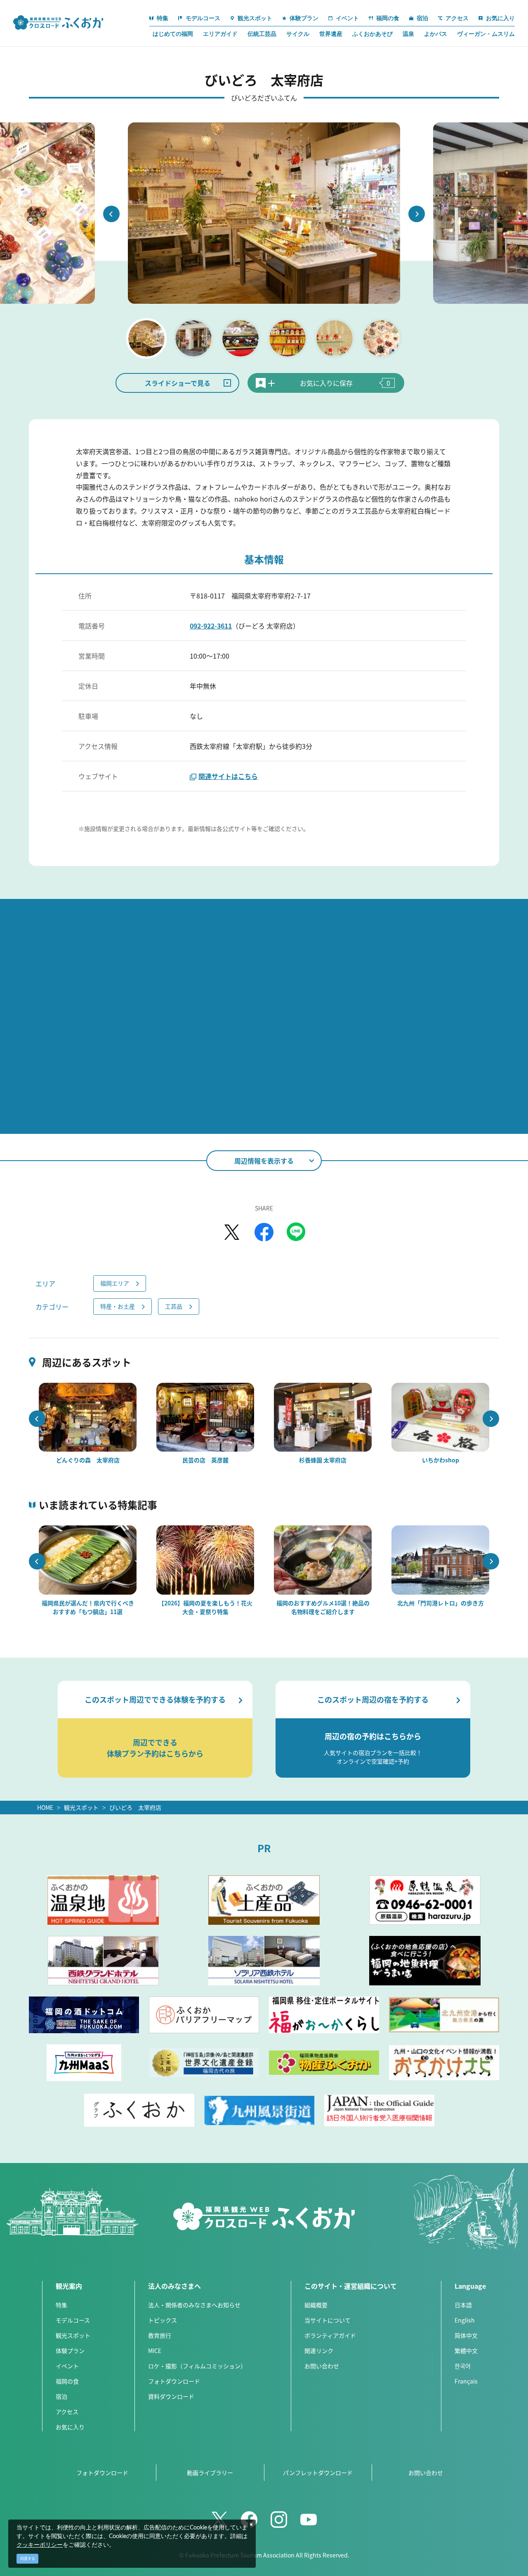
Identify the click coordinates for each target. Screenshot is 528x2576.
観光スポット (81, 1807)
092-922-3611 (211, 626)
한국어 (463, 2366)
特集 (61, 2305)
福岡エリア (115, 1283)
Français (466, 2381)
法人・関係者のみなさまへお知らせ (194, 2305)
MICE (155, 2351)
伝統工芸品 (262, 34)
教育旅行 (160, 2335)
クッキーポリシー (40, 2545)
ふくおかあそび (372, 34)
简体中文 (466, 2335)
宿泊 (61, 2396)
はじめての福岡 (173, 34)
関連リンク (319, 2351)
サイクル (298, 34)
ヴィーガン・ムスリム (486, 34)
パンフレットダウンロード (318, 2473)
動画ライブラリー (210, 2473)
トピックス (163, 2320)
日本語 (463, 2305)
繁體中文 (466, 2351)
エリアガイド (220, 34)
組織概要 (316, 2305)
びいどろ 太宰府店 (135, 1807)
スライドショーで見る (178, 383)
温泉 (408, 34)
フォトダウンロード (174, 2381)
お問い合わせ (322, 2366)
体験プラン (70, 2351)
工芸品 (174, 1306)
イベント (67, 2366)
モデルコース (73, 2320)
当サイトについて (328, 2320)
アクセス (67, 2412)
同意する (28, 2558)
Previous (111, 214)
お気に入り (70, 2427)
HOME (45, 1807)
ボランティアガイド (330, 2335)
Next (417, 214)
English (465, 2320)
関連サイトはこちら (228, 776)
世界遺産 (331, 34)
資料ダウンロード (171, 2396)
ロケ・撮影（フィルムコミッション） (197, 2366)
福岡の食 (67, 2381)
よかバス (436, 34)
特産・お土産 (118, 1306)
